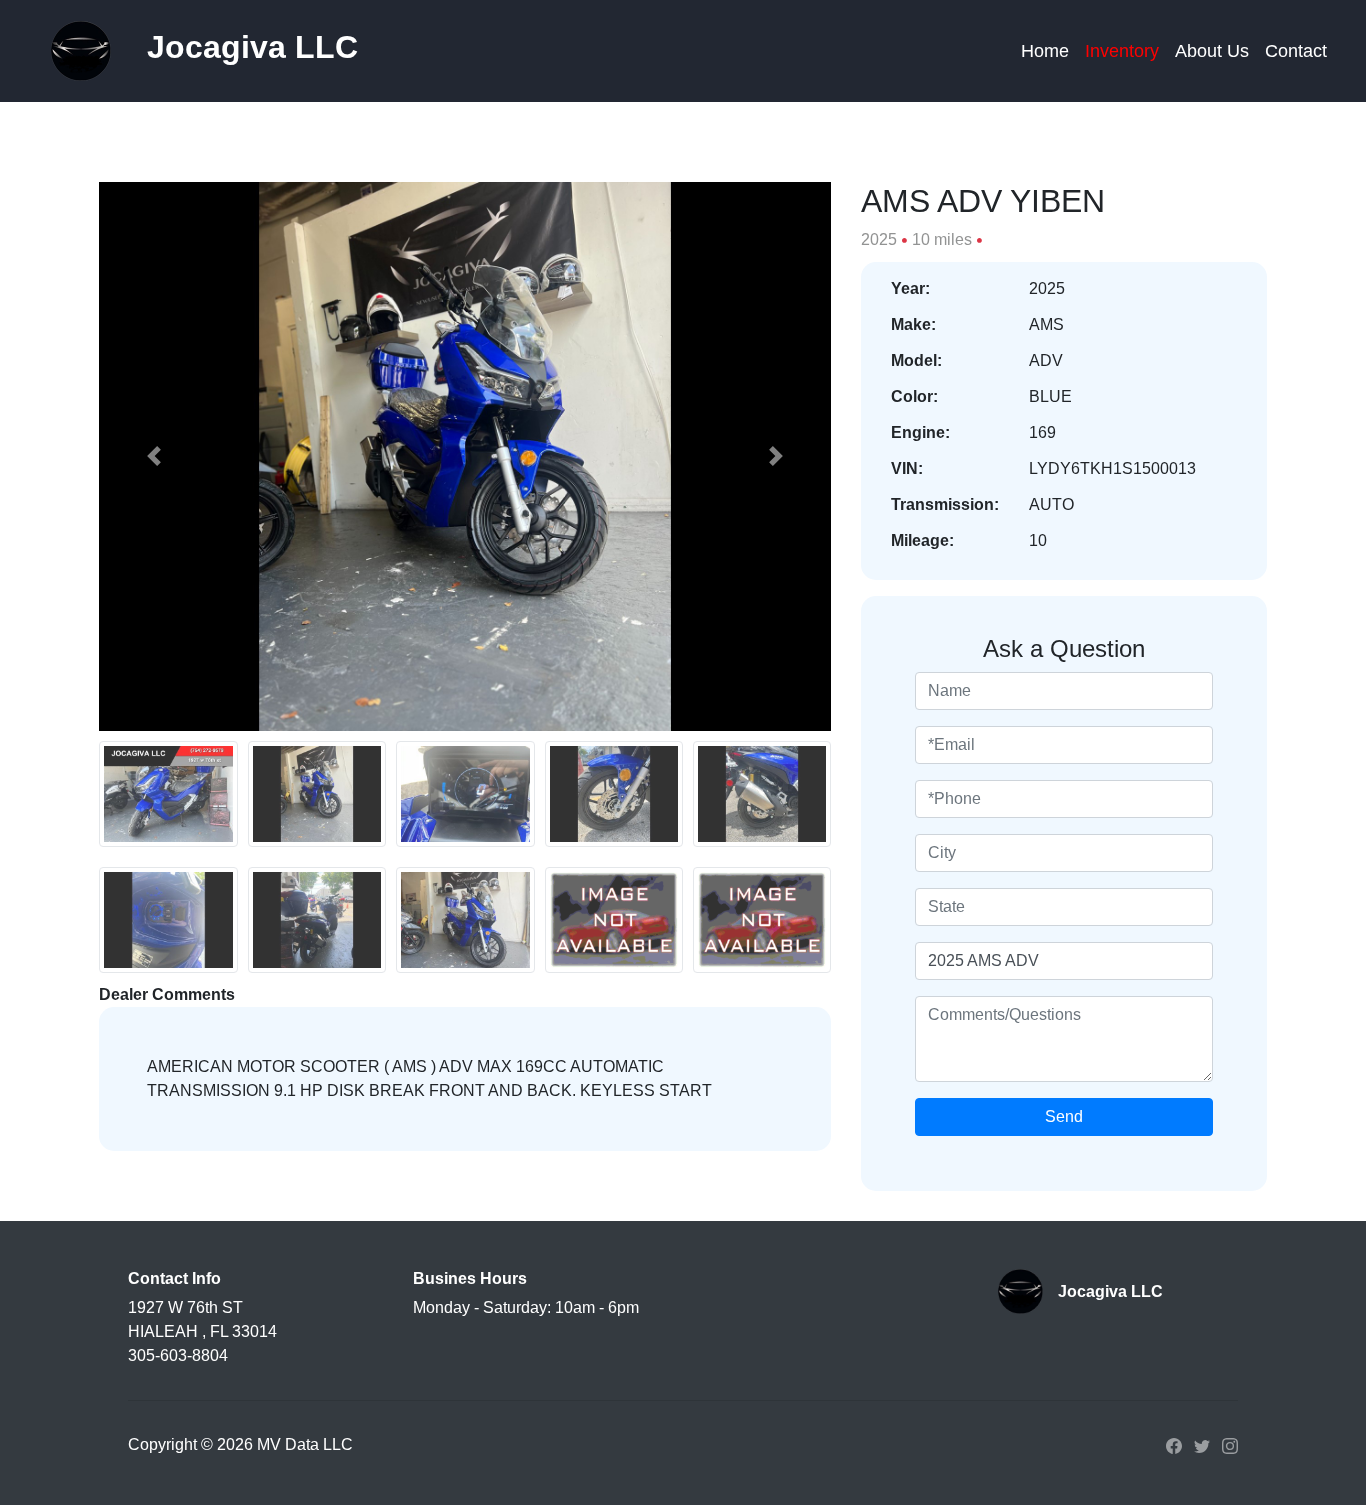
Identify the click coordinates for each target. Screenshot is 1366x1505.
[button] (154, 456)
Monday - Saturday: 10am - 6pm (526, 1307)
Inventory (1122, 51)
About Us (1212, 51)
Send (1064, 1116)
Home (1045, 51)
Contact (1296, 51)
